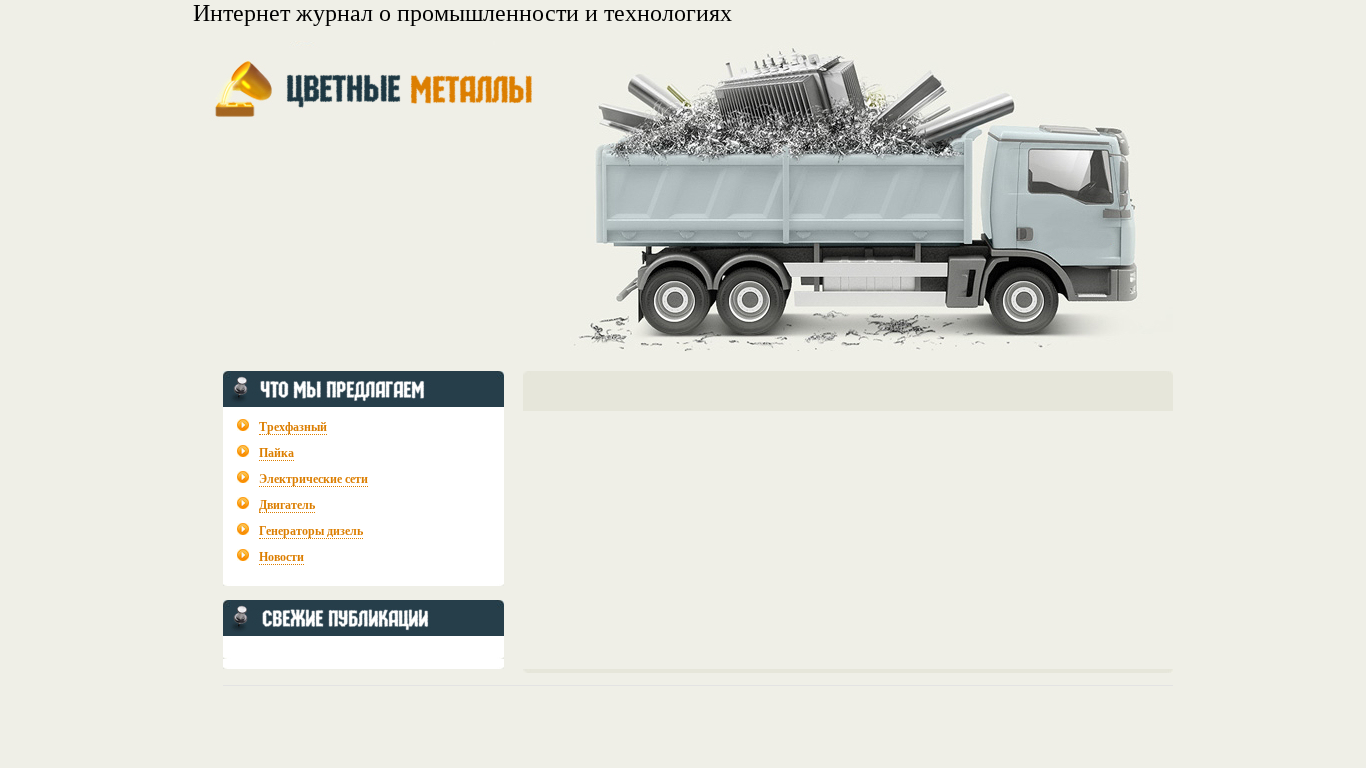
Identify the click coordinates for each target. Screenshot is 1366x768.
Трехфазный (293, 427)
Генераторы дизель (311, 531)
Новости (281, 557)
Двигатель (287, 505)
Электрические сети (313, 479)
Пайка (276, 453)
